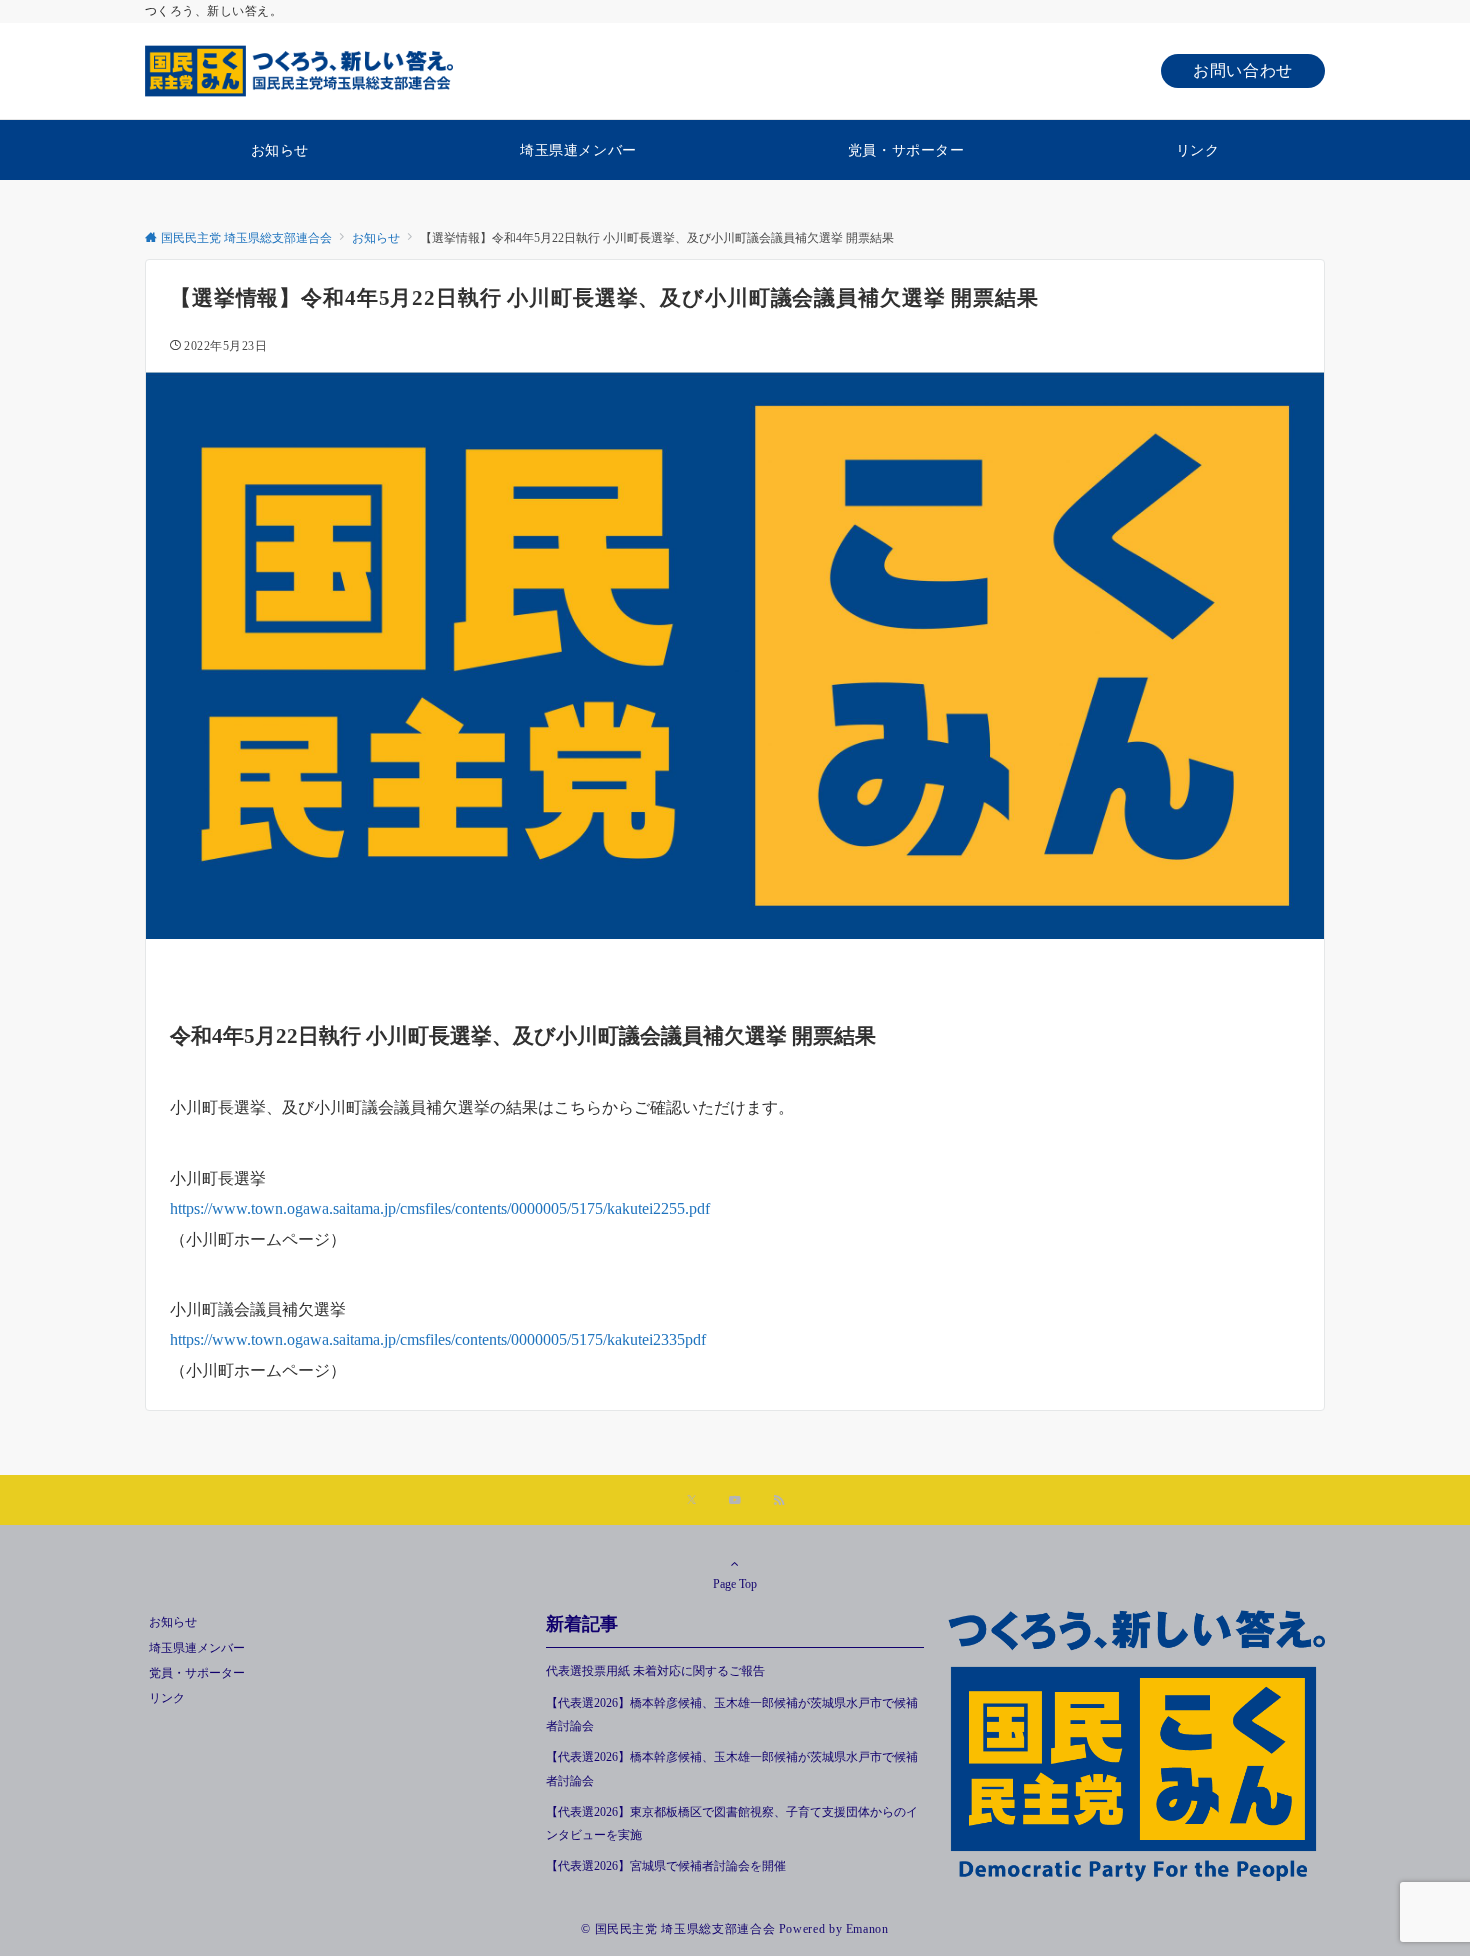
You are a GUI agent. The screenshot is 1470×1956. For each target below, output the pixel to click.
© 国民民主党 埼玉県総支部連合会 (678, 1929)
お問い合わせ (1243, 70)
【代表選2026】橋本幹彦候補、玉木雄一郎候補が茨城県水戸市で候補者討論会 (732, 1715)
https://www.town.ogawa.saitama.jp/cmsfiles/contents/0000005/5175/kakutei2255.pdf (440, 1208)
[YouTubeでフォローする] (735, 1501)
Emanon (867, 1929)
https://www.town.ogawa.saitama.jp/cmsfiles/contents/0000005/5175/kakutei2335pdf (438, 1339)
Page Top (735, 1584)
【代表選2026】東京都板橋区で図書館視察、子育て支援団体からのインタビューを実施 (732, 1824)
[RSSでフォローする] (779, 1501)
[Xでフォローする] (691, 1501)
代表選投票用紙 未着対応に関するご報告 (655, 1671)
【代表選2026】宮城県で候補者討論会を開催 (672, 1866)
